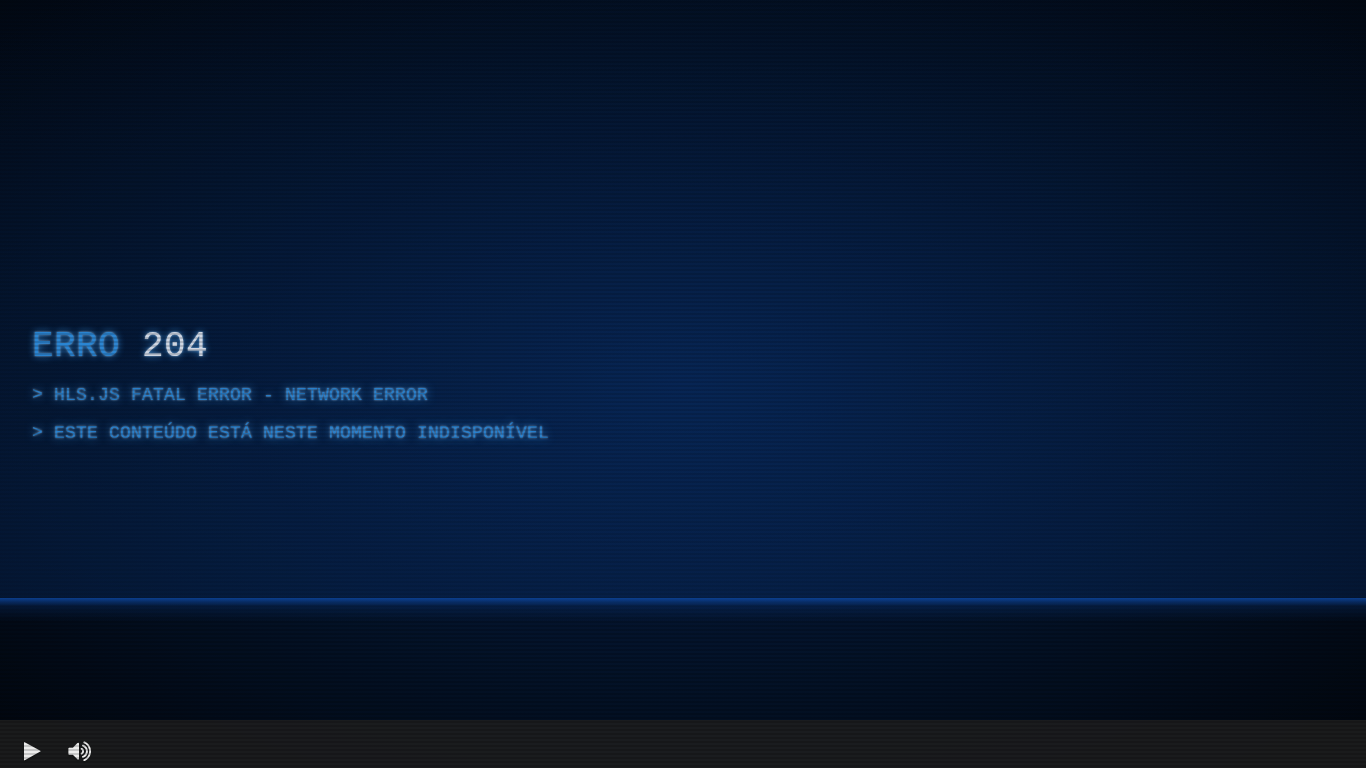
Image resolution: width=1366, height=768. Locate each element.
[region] (683, 384)
